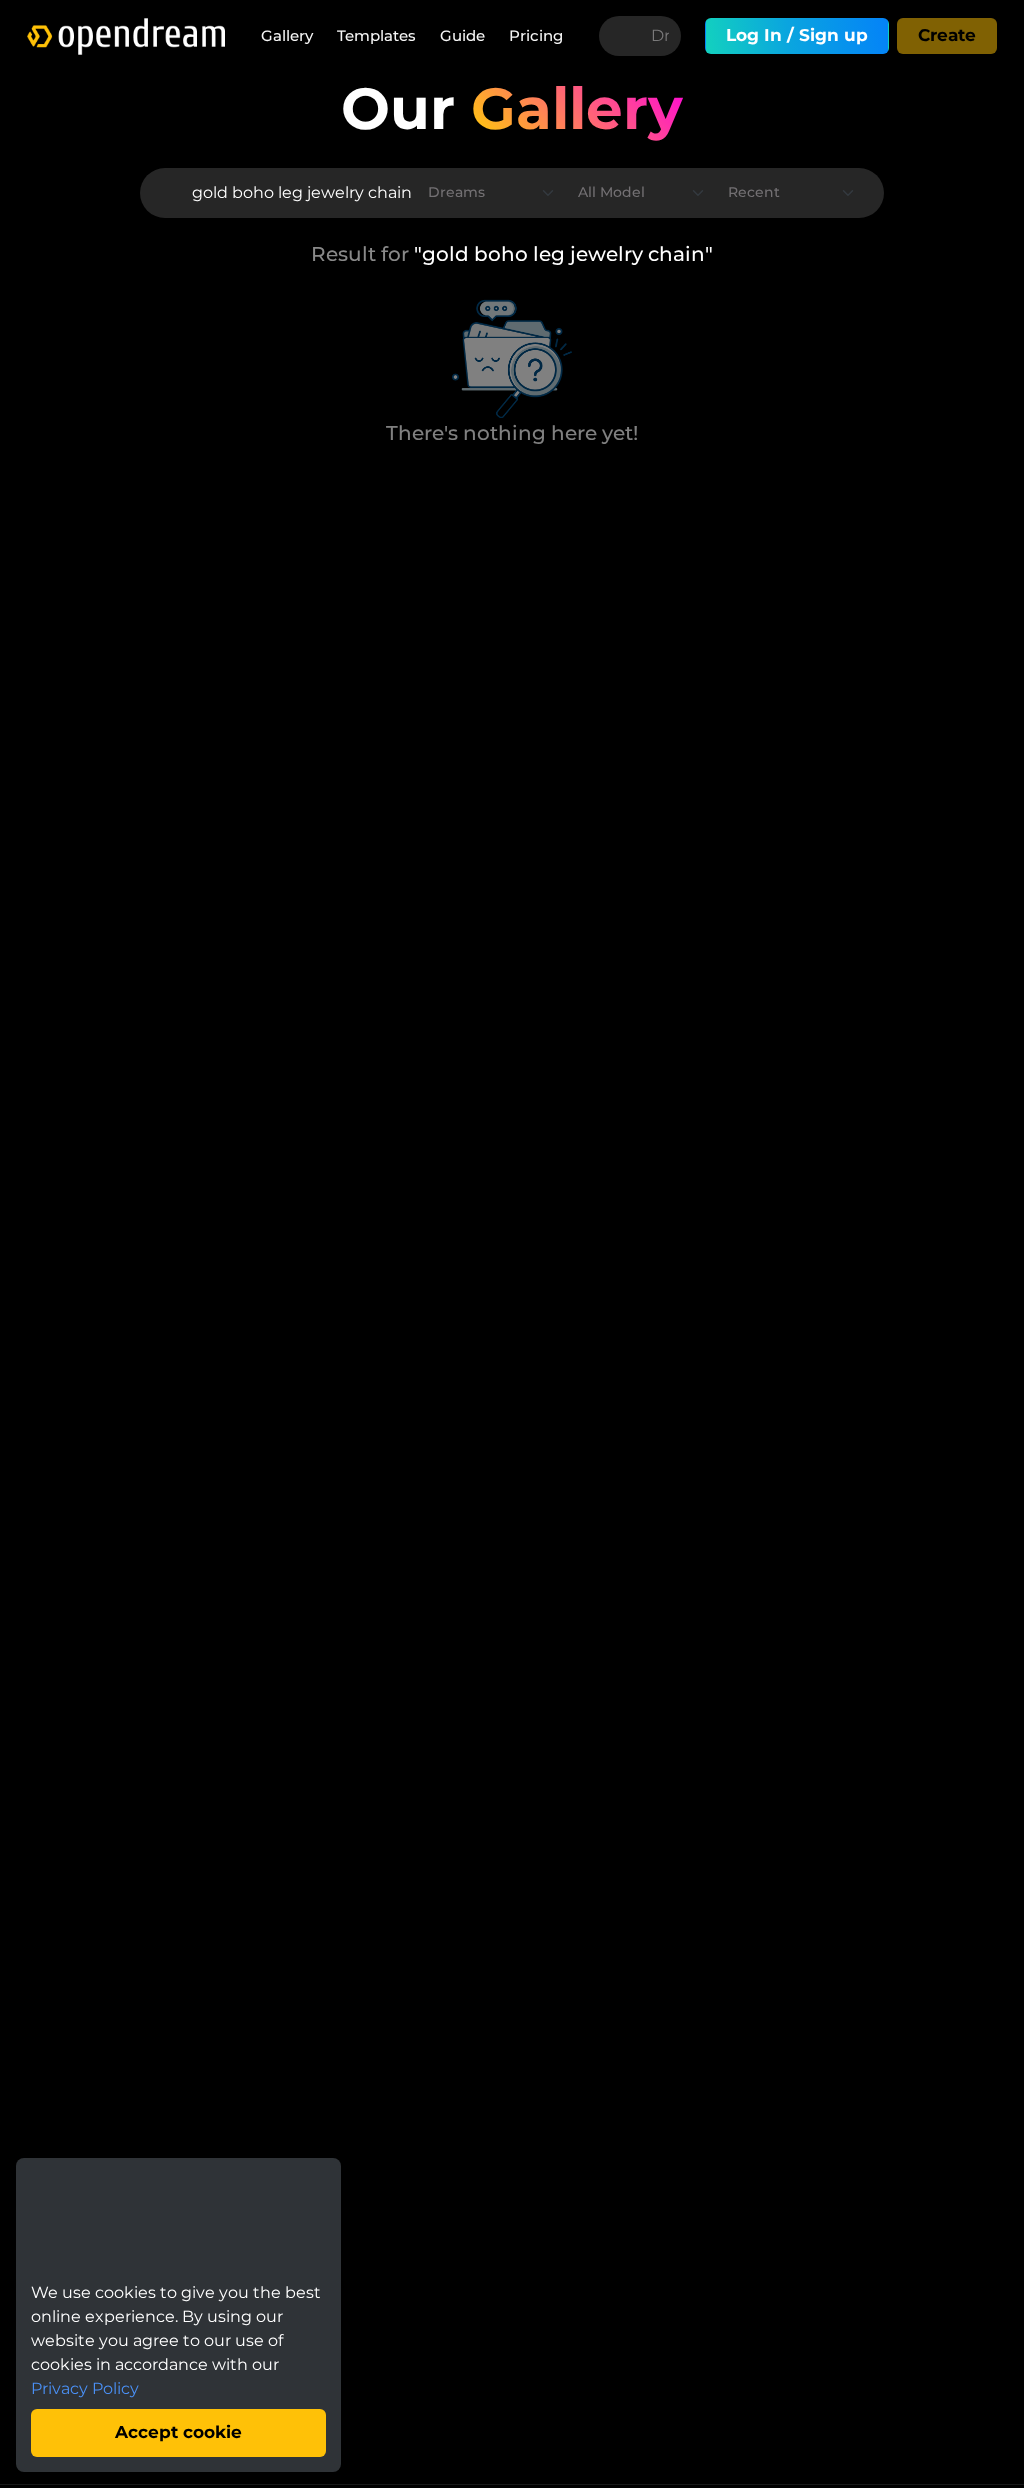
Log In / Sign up (797, 35)
